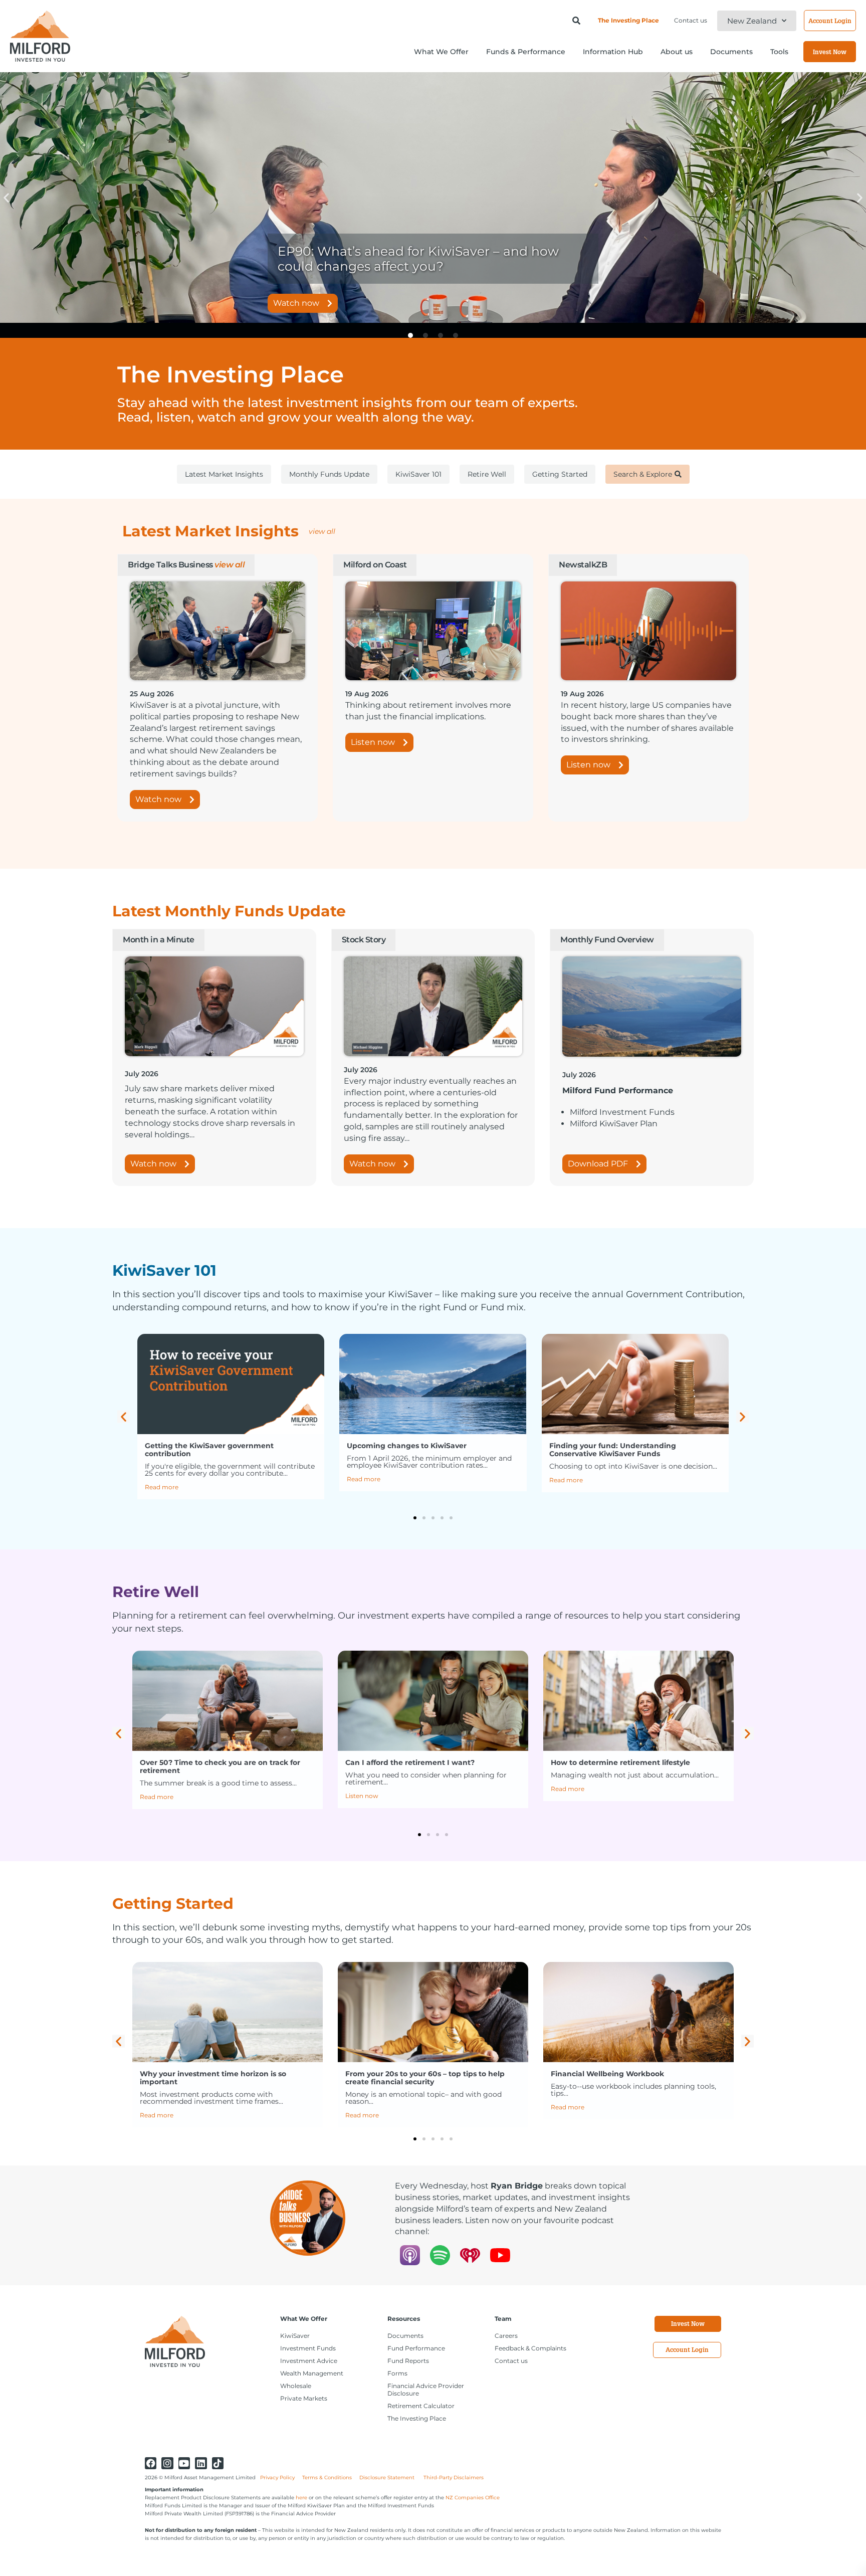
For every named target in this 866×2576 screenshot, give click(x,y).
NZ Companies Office (473, 2498)
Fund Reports (408, 2361)
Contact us (691, 20)
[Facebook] (151, 2463)
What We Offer (304, 2319)
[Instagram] (167, 2463)
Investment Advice (309, 2361)
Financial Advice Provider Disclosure (426, 2390)
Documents (405, 2336)
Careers (506, 2336)
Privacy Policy (277, 2478)
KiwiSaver (295, 2336)
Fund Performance (416, 2348)
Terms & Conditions (327, 2478)
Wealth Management (312, 2373)
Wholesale (296, 2386)
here (301, 2498)
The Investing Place (628, 20)
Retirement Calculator (421, 2406)
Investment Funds (308, 2348)
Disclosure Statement (388, 2478)
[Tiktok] (218, 2463)
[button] (6, 198)
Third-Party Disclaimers (454, 2478)
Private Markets (304, 2398)
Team (503, 2319)
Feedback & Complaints (530, 2348)
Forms (397, 2373)
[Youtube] (184, 2463)
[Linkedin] (201, 2463)
